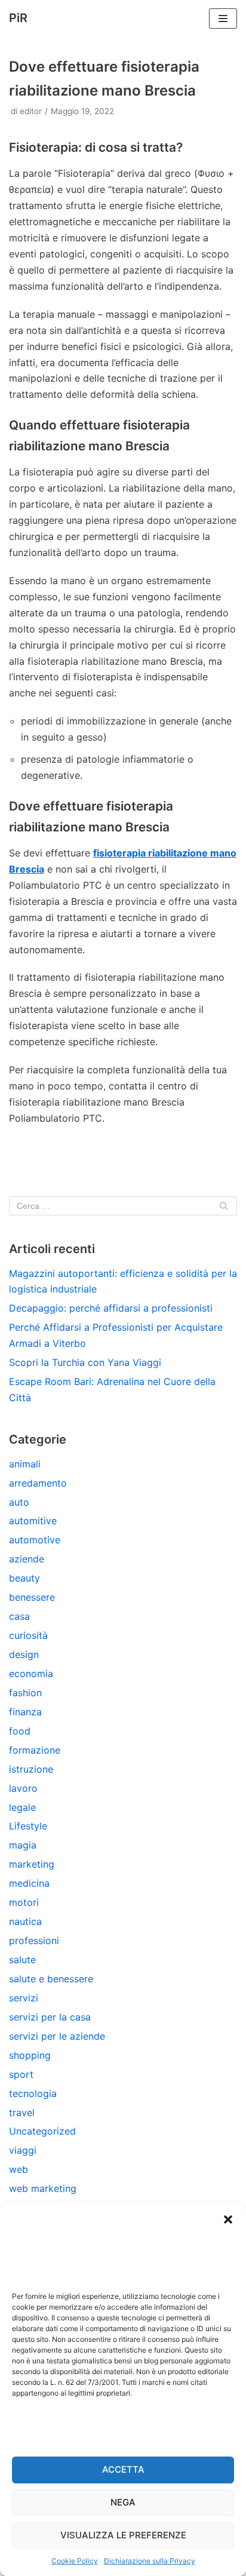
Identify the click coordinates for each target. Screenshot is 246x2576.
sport (21, 2074)
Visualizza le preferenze (123, 2535)
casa (19, 1616)
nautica (25, 1921)
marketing (32, 1864)
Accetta (123, 2469)
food (20, 1731)
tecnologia (33, 2093)
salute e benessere (51, 1979)
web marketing (43, 2188)
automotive (35, 1540)
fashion (25, 1693)
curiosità (28, 1635)
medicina (29, 1883)
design (24, 1654)
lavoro (23, 1788)
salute (22, 1960)
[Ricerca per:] (123, 1206)
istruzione (31, 1769)
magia (23, 1845)
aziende (27, 1559)
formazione (35, 1750)
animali (25, 1464)
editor (31, 111)
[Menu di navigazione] (223, 19)
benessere (32, 1597)
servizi (24, 1998)
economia (31, 1674)
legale (22, 1807)
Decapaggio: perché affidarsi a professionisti (111, 1308)
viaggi (23, 2150)
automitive (33, 1521)
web (19, 2169)
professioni (34, 1941)
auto (19, 1502)
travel (22, 2113)
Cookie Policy (75, 2561)
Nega (123, 2502)
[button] (228, 2219)
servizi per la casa (50, 2017)
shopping (30, 2055)
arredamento (38, 1483)
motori (24, 1902)
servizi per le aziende (57, 2036)
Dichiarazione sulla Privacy (150, 2561)
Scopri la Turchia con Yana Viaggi (85, 1362)
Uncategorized (42, 2131)
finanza (25, 1712)
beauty (24, 1578)
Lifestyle (28, 1826)
